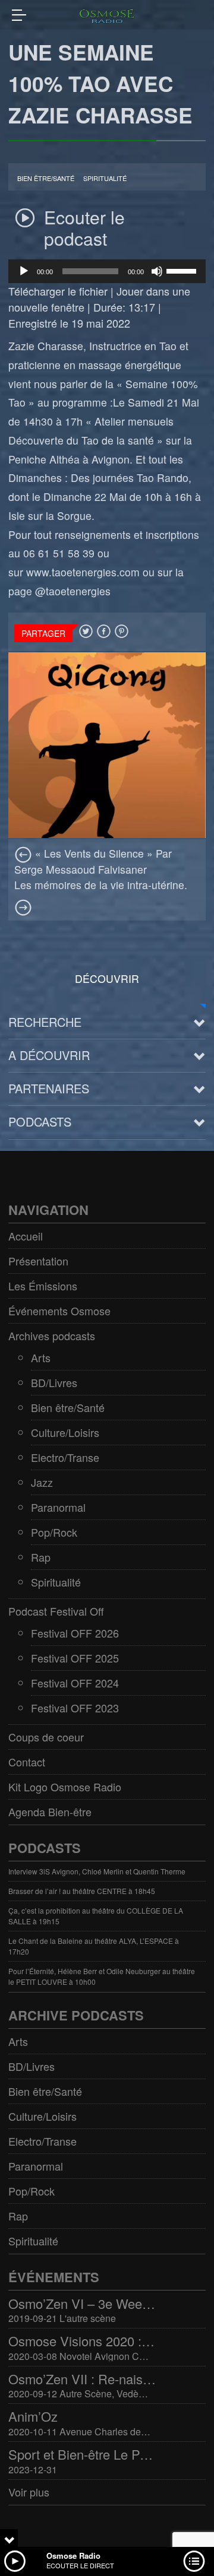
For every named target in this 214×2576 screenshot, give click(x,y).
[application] (107, 271)
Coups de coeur (46, 1737)
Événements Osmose (59, 1311)
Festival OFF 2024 (75, 1683)
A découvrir (49, 1055)
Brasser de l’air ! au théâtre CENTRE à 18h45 (82, 1891)
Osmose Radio (73, 2556)
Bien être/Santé (46, 178)
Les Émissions (43, 1286)
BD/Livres (54, 1382)
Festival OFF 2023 (75, 1708)
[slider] (183, 270)
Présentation (38, 1261)
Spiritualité (105, 178)
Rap (41, 1557)
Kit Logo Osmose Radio (65, 1787)
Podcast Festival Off (56, 1611)
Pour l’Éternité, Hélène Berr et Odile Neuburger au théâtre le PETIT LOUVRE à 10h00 (102, 1976)
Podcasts (40, 1122)
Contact (27, 1762)
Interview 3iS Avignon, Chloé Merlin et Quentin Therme (97, 1871)
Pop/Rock (54, 1532)
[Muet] (157, 271)
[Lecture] (24, 271)
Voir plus (29, 2492)
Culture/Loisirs (65, 1432)
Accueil (26, 1236)
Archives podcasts (52, 1335)
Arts (41, 1357)
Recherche (45, 1022)
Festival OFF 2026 (75, 1633)
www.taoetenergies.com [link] (83, 572)
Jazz (42, 1482)
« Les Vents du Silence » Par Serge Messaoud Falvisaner (93, 861)
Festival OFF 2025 (75, 1658)
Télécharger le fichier (58, 291)
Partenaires (49, 1088)
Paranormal (58, 1507)
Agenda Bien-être (50, 1812)
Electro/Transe (65, 1457)
